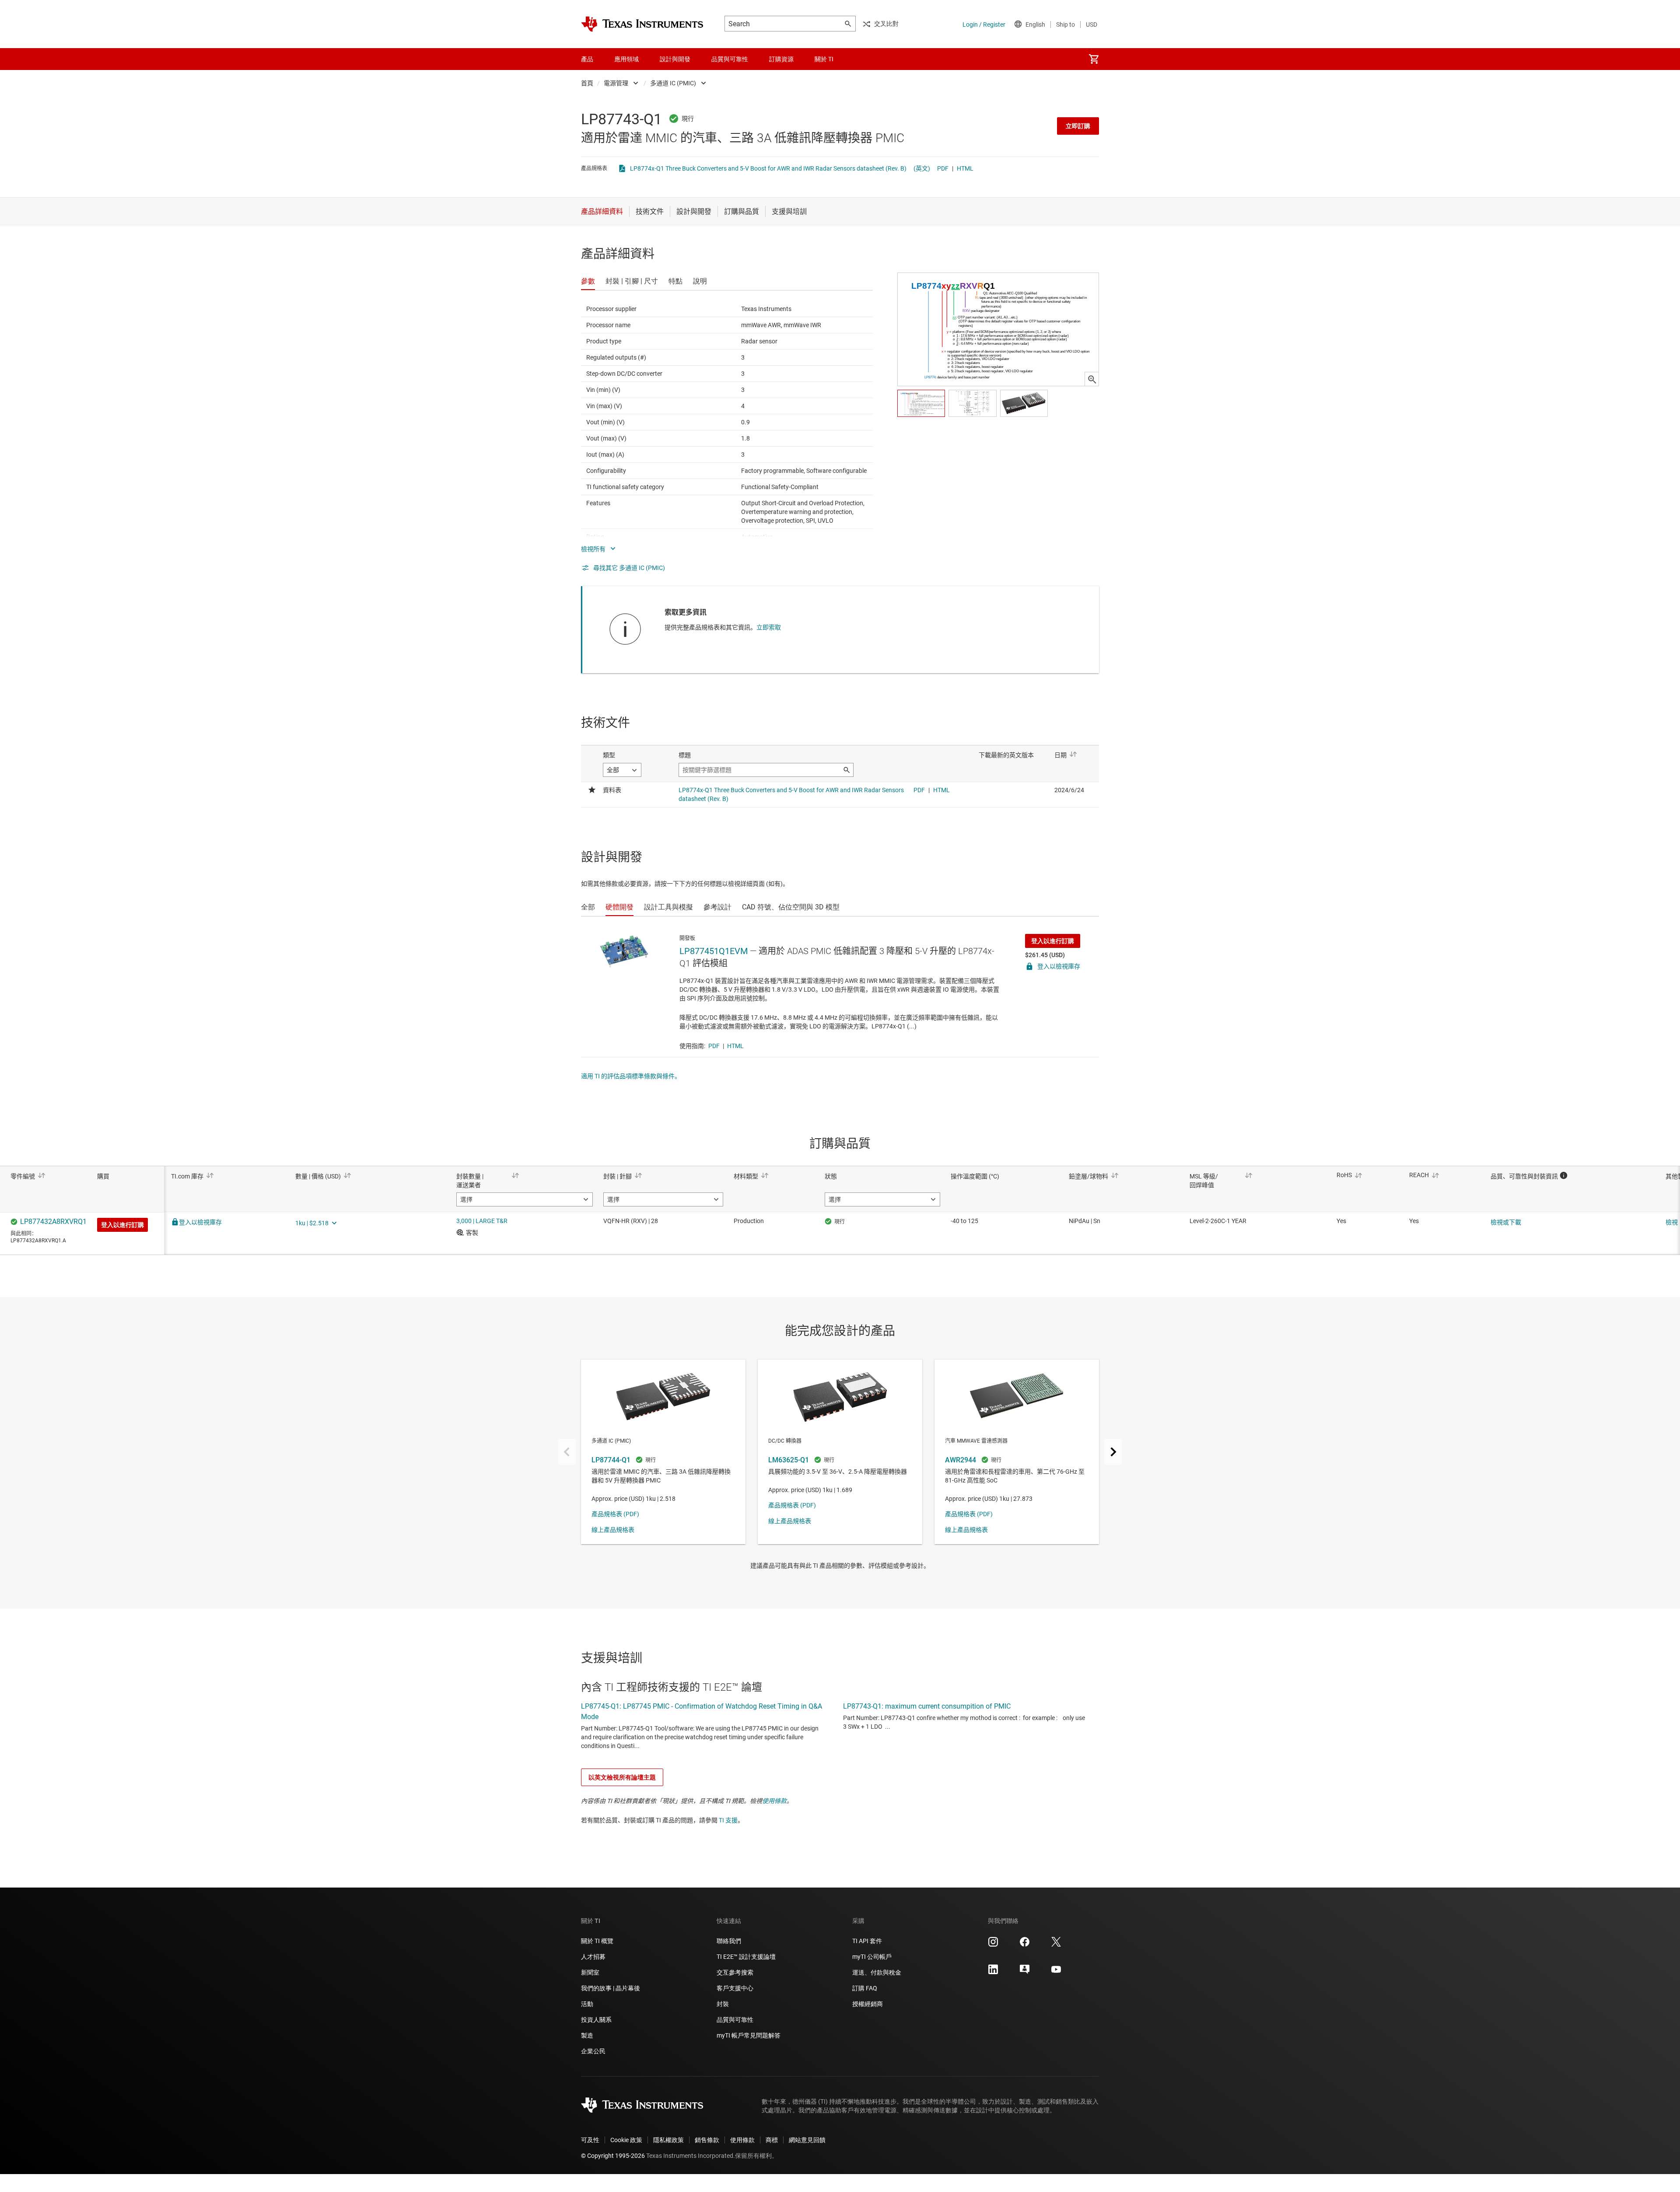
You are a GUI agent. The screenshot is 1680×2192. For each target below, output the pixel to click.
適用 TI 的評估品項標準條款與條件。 (631, 1076)
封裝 (723, 2004)
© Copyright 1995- (613, 2156)
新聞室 (590, 1972)
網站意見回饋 (807, 2140)
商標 (772, 2140)
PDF (943, 168)
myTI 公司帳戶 (872, 1957)
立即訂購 (1078, 126)
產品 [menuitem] (587, 59)
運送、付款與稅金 (877, 1972)
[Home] (642, 24)
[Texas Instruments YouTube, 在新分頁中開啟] (1056, 1972)
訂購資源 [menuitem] (781, 59)
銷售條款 (707, 2140)
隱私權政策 (668, 2140)
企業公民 (593, 2051)
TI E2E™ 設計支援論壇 (746, 1957)
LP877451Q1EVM (714, 951)
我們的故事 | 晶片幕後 (611, 1988)
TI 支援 (728, 1820)
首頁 (587, 83)
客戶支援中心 (735, 1988)
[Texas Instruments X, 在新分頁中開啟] (1056, 1945)
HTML (965, 168)
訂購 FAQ (865, 1988)
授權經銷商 (868, 2004)
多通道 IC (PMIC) (673, 83)
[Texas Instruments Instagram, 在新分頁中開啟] (993, 1945)
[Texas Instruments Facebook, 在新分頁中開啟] (1025, 1945)
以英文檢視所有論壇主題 (622, 1777)
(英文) (922, 168)
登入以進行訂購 (1053, 941)
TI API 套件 (867, 1941)
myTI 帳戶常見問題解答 (749, 2035)
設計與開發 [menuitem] (675, 59)
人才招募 (593, 1957)
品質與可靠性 (735, 2020)
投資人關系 (596, 2020)
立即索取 (769, 627)
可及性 (590, 2140)
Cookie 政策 (626, 2140)
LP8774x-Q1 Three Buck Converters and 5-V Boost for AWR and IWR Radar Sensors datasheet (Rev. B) (768, 168)
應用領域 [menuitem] (626, 59)
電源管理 (616, 83)
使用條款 (774, 1801)
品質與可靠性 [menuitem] (730, 59)
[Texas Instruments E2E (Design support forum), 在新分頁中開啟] (1025, 1972)
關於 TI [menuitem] (824, 59)
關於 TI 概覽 (597, 1941)
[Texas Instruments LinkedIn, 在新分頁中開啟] (993, 1972)
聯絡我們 (729, 1941)
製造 (587, 2035)
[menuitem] (1094, 59)
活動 (587, 2004)
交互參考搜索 (735, 1972)
